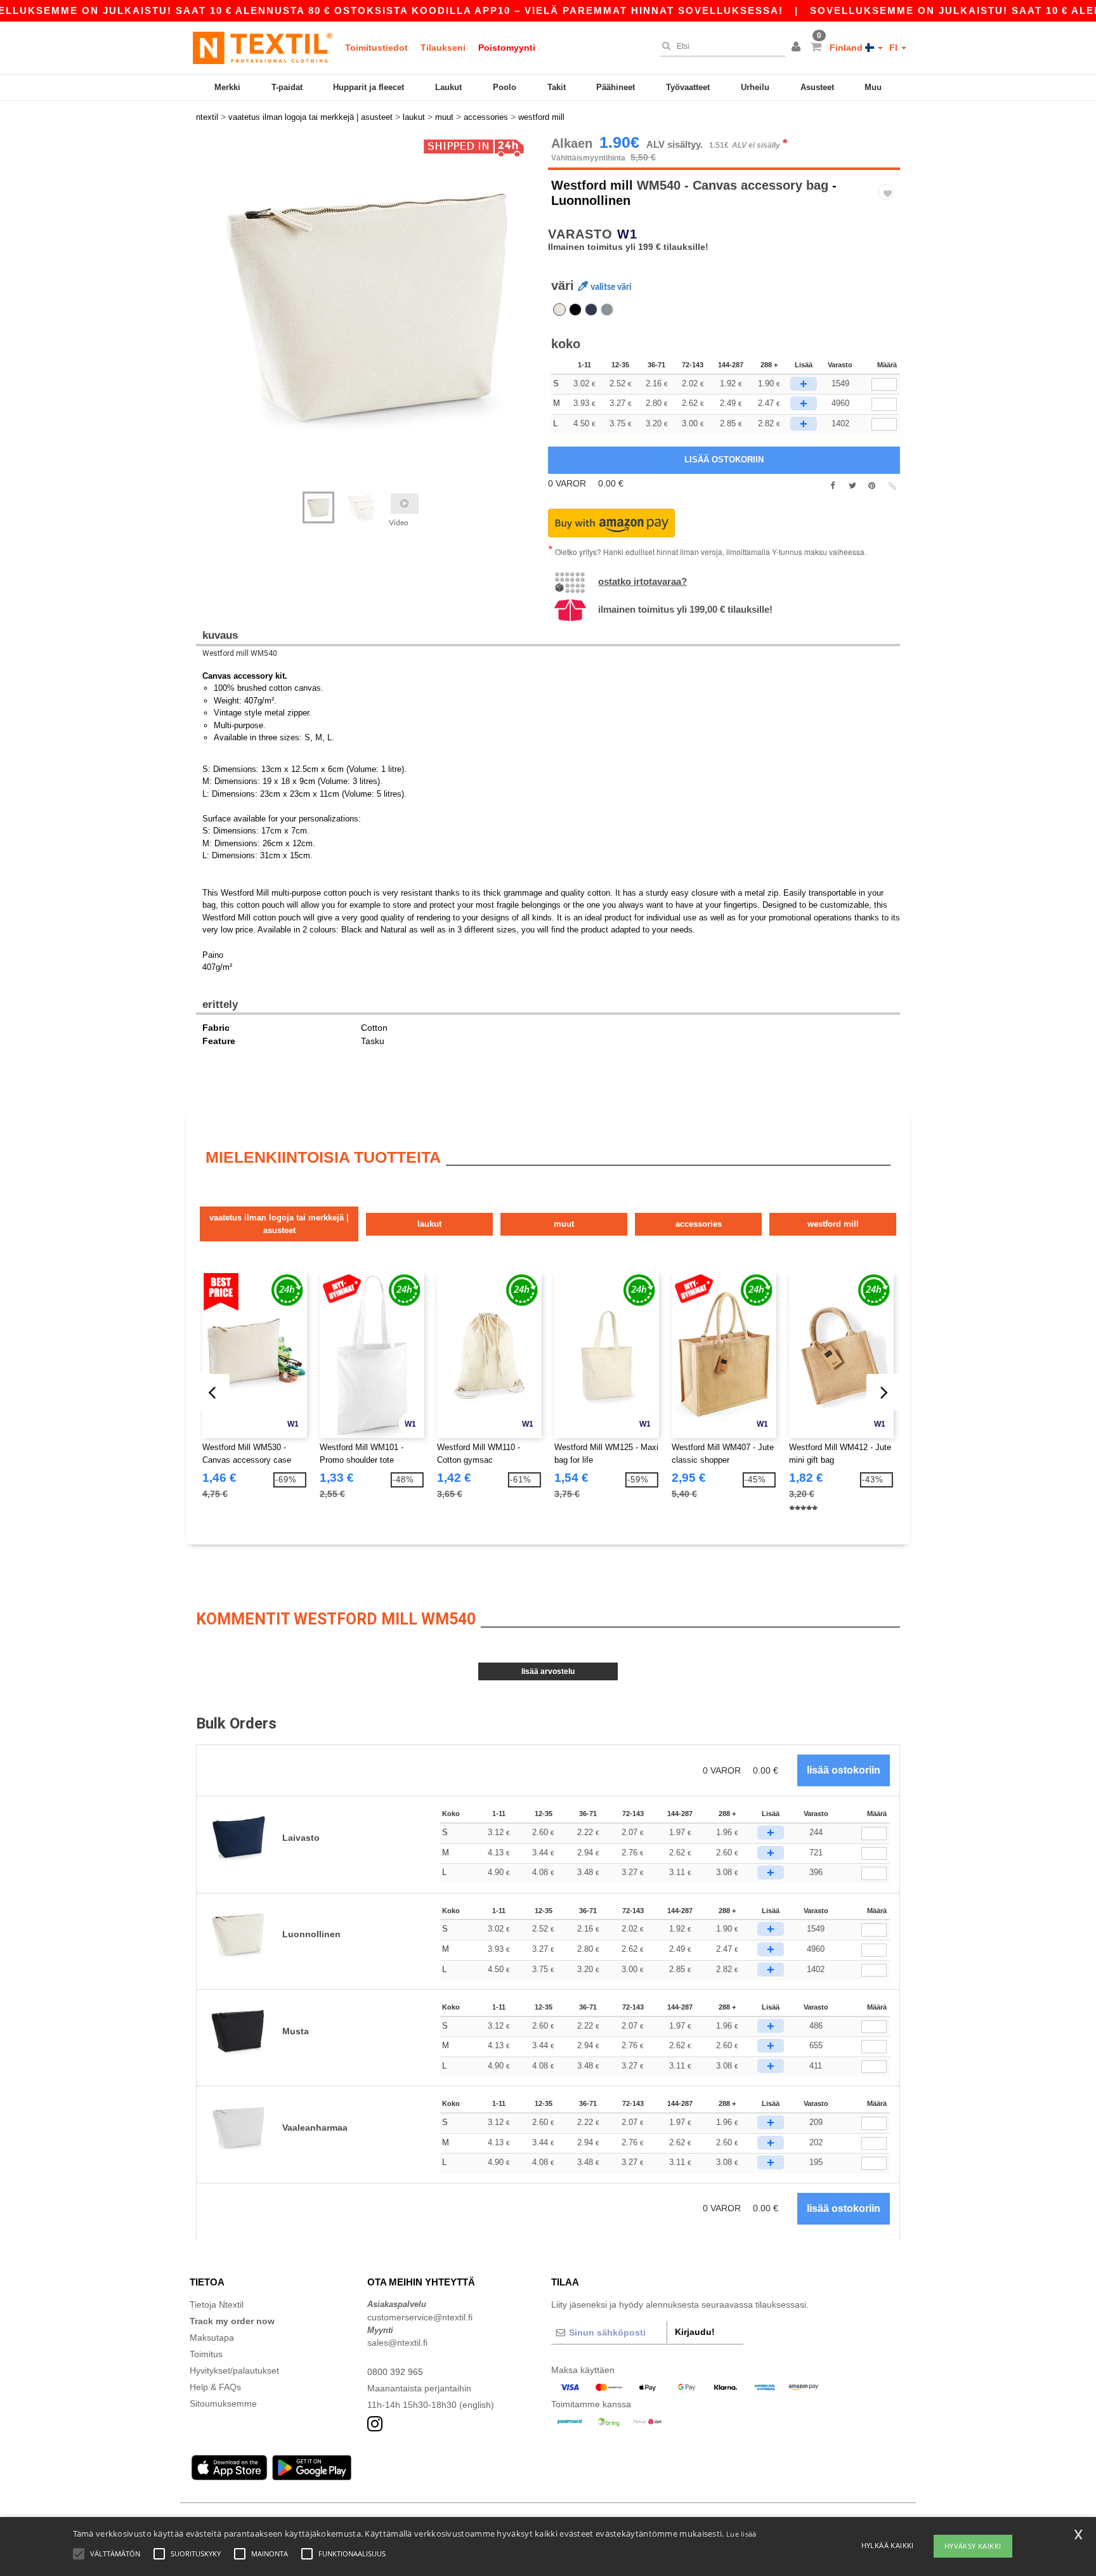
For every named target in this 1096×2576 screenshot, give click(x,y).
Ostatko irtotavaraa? (643, 581)
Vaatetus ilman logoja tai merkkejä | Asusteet (279, 1224)
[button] (798, 48)
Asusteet (817, 87)
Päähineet (616, 87)
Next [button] (205, 320)
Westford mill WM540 (240, 653)
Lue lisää (741, 2534)
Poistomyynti (507, 48)
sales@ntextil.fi (397, 2343)
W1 (627, 234)
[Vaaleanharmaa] (607, 310)
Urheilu (755, 87)
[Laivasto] (591, 310)
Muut (564, 1224)
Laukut (448, 87)
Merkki (227, 87)
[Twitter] (852, 486)
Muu (873, 87)
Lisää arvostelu (548, 1671)
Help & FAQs (215, 2387)
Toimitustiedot (376, 48)
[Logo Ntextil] (263, 48)
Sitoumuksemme (223, 2403)
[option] (367, 308)
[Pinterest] (872, 486)
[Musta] (575, 310)
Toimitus (206, 2354)
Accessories (699, 1224)
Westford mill (592, 185)
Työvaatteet (688, 87)
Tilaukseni (443, 48)
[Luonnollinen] (559, 310)
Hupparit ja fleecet (369, 87)
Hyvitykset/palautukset (234, 2370)
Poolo (505, 87)
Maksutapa (212, 2337)
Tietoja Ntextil (217, 2305)
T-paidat (287, 87)
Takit (557, 87)
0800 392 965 (395, 2372)
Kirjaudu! (695, 2332)
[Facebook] (832, 486)
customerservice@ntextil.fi (420, 2317)
